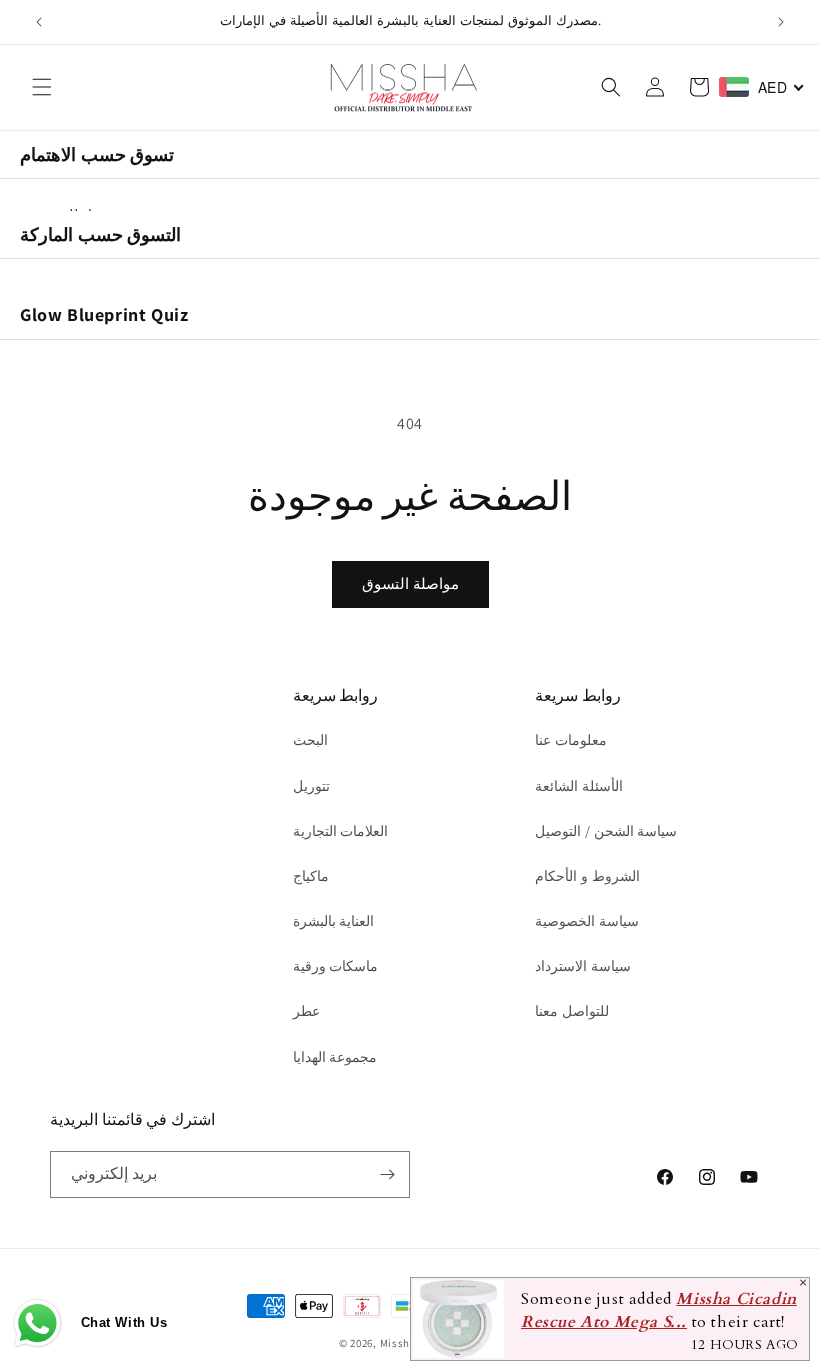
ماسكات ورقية (336, 966)
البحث (310, 740)
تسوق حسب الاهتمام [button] (97, 154)
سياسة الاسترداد (583, 966)
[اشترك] (387, 1174)
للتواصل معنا (572, 1011)
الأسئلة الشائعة (579, 786)
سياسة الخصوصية (587, 921)
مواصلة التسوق (410, 583)
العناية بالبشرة (334, 921)
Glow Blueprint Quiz (104, 314)
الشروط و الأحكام (587, 876)
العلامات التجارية (341, 831)
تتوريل (311, 786)
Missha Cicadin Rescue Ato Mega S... (659, 1311)
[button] (42, 87)
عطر (306, 1011)
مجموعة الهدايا (335, 1057)
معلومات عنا (571, 740)
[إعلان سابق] (39, 22)
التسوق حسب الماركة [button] (100, 234)
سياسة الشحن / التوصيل (606, 831)
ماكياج (311, 876)
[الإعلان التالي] (781, 22)
